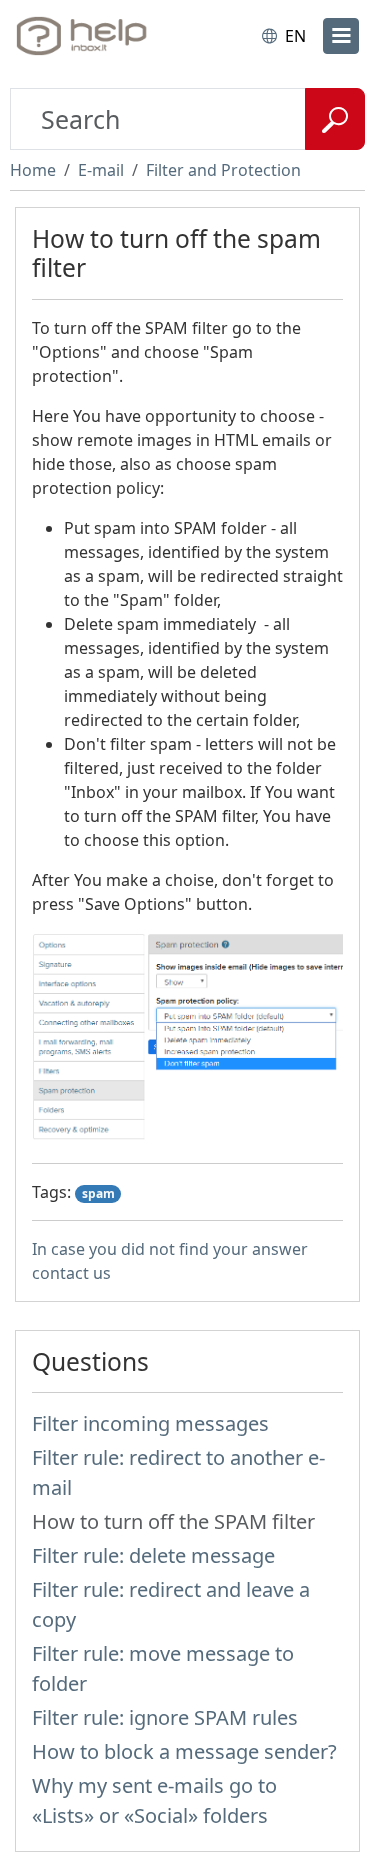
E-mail (101, 170)
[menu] (341, 36)
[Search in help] (335, 119)
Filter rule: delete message (153, 1555)
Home (33, 170)
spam (98, 1193)
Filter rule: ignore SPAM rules (165, 1717)
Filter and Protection (223, 170)
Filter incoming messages (150, 1423)
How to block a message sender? (184, 1751)
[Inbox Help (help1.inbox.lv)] (98, 36)
